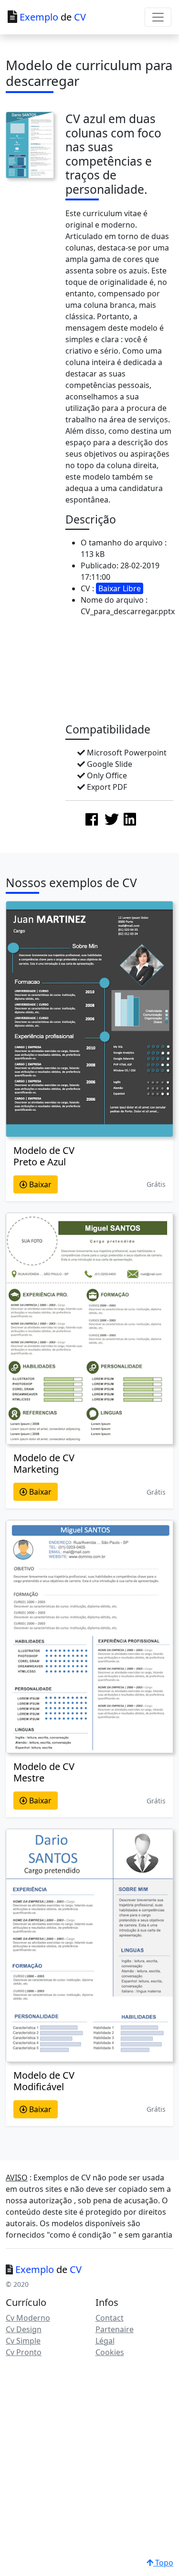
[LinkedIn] (130, 819)
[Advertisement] (122, 672)
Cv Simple (23, 2341)
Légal (105, 2341)
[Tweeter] (112, 819)
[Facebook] (92, 819)
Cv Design (24, 2329)
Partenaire (115, 2329)
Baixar (39, 1184)
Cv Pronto (24, 2352)
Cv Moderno (28, 2318)
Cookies (110, 2352)
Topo (163, 2563)
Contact (110, 2318)
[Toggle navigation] (158, 17)
